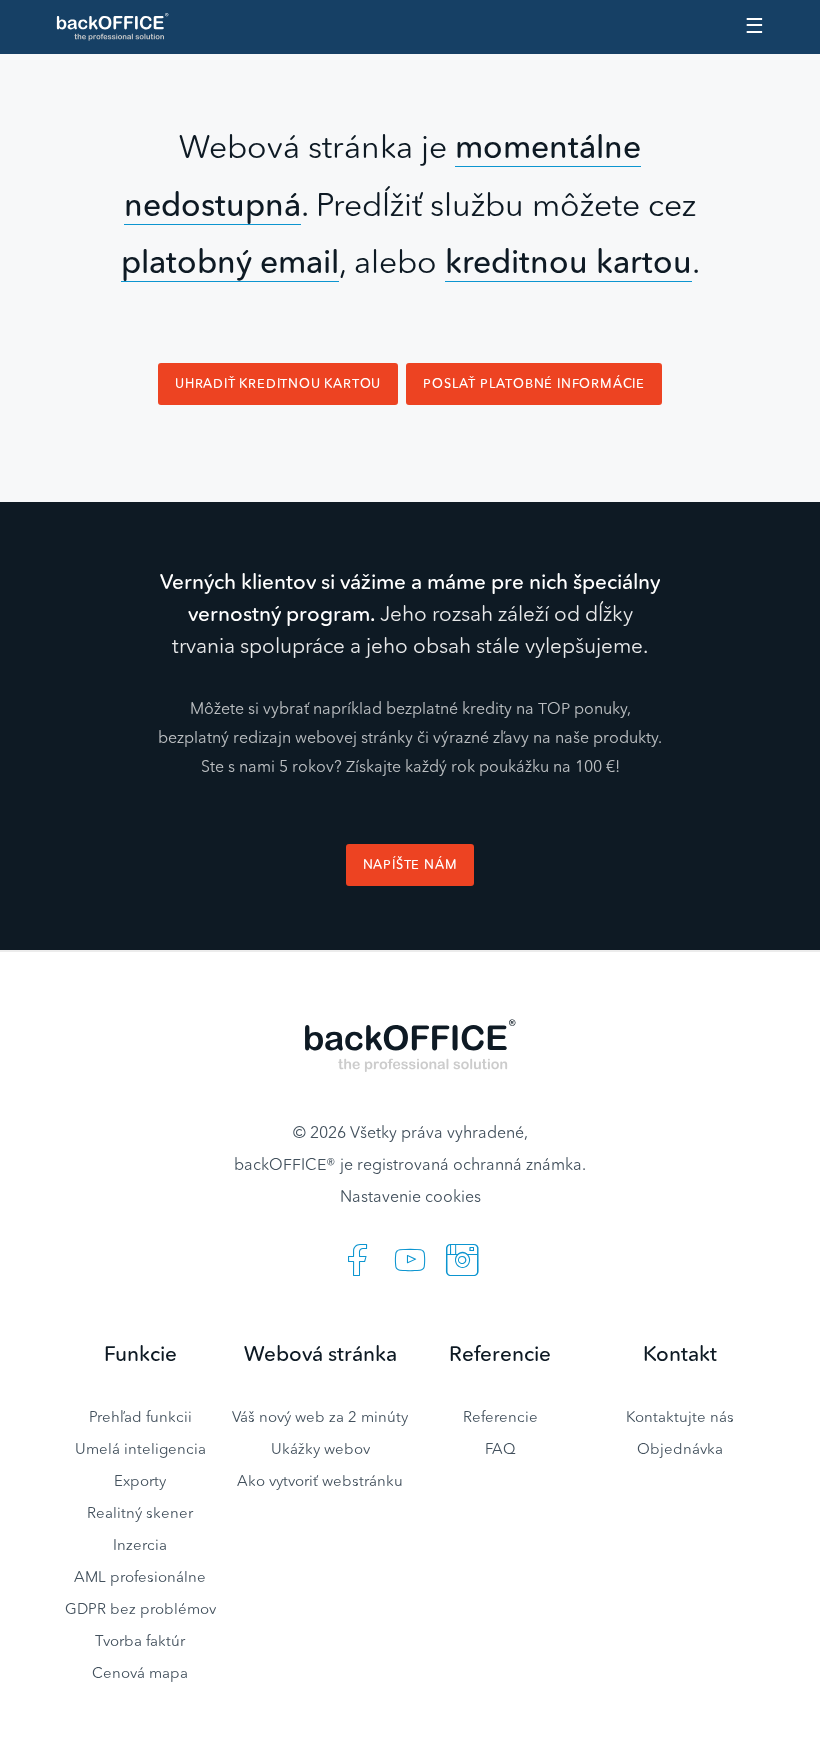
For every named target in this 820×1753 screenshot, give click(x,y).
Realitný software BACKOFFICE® (121, 27)
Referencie (500, 1416)
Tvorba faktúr (140, 1640)
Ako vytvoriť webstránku (320, 1480)
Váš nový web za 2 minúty (320, 1416)
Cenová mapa (140, 1672)
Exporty (140, 1480)
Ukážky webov (320, 1448)
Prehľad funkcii (140, 1416)
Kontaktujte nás (680, 1416)
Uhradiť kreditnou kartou (278, 383)
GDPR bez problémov (140, 1608)
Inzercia (140, 1544)
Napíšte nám (410, 864)
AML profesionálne (140, 1576)
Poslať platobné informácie (534, 383)
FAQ (500, 1448)
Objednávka (680, 1448)
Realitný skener (140, 1512)
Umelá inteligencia (140, 1448)
